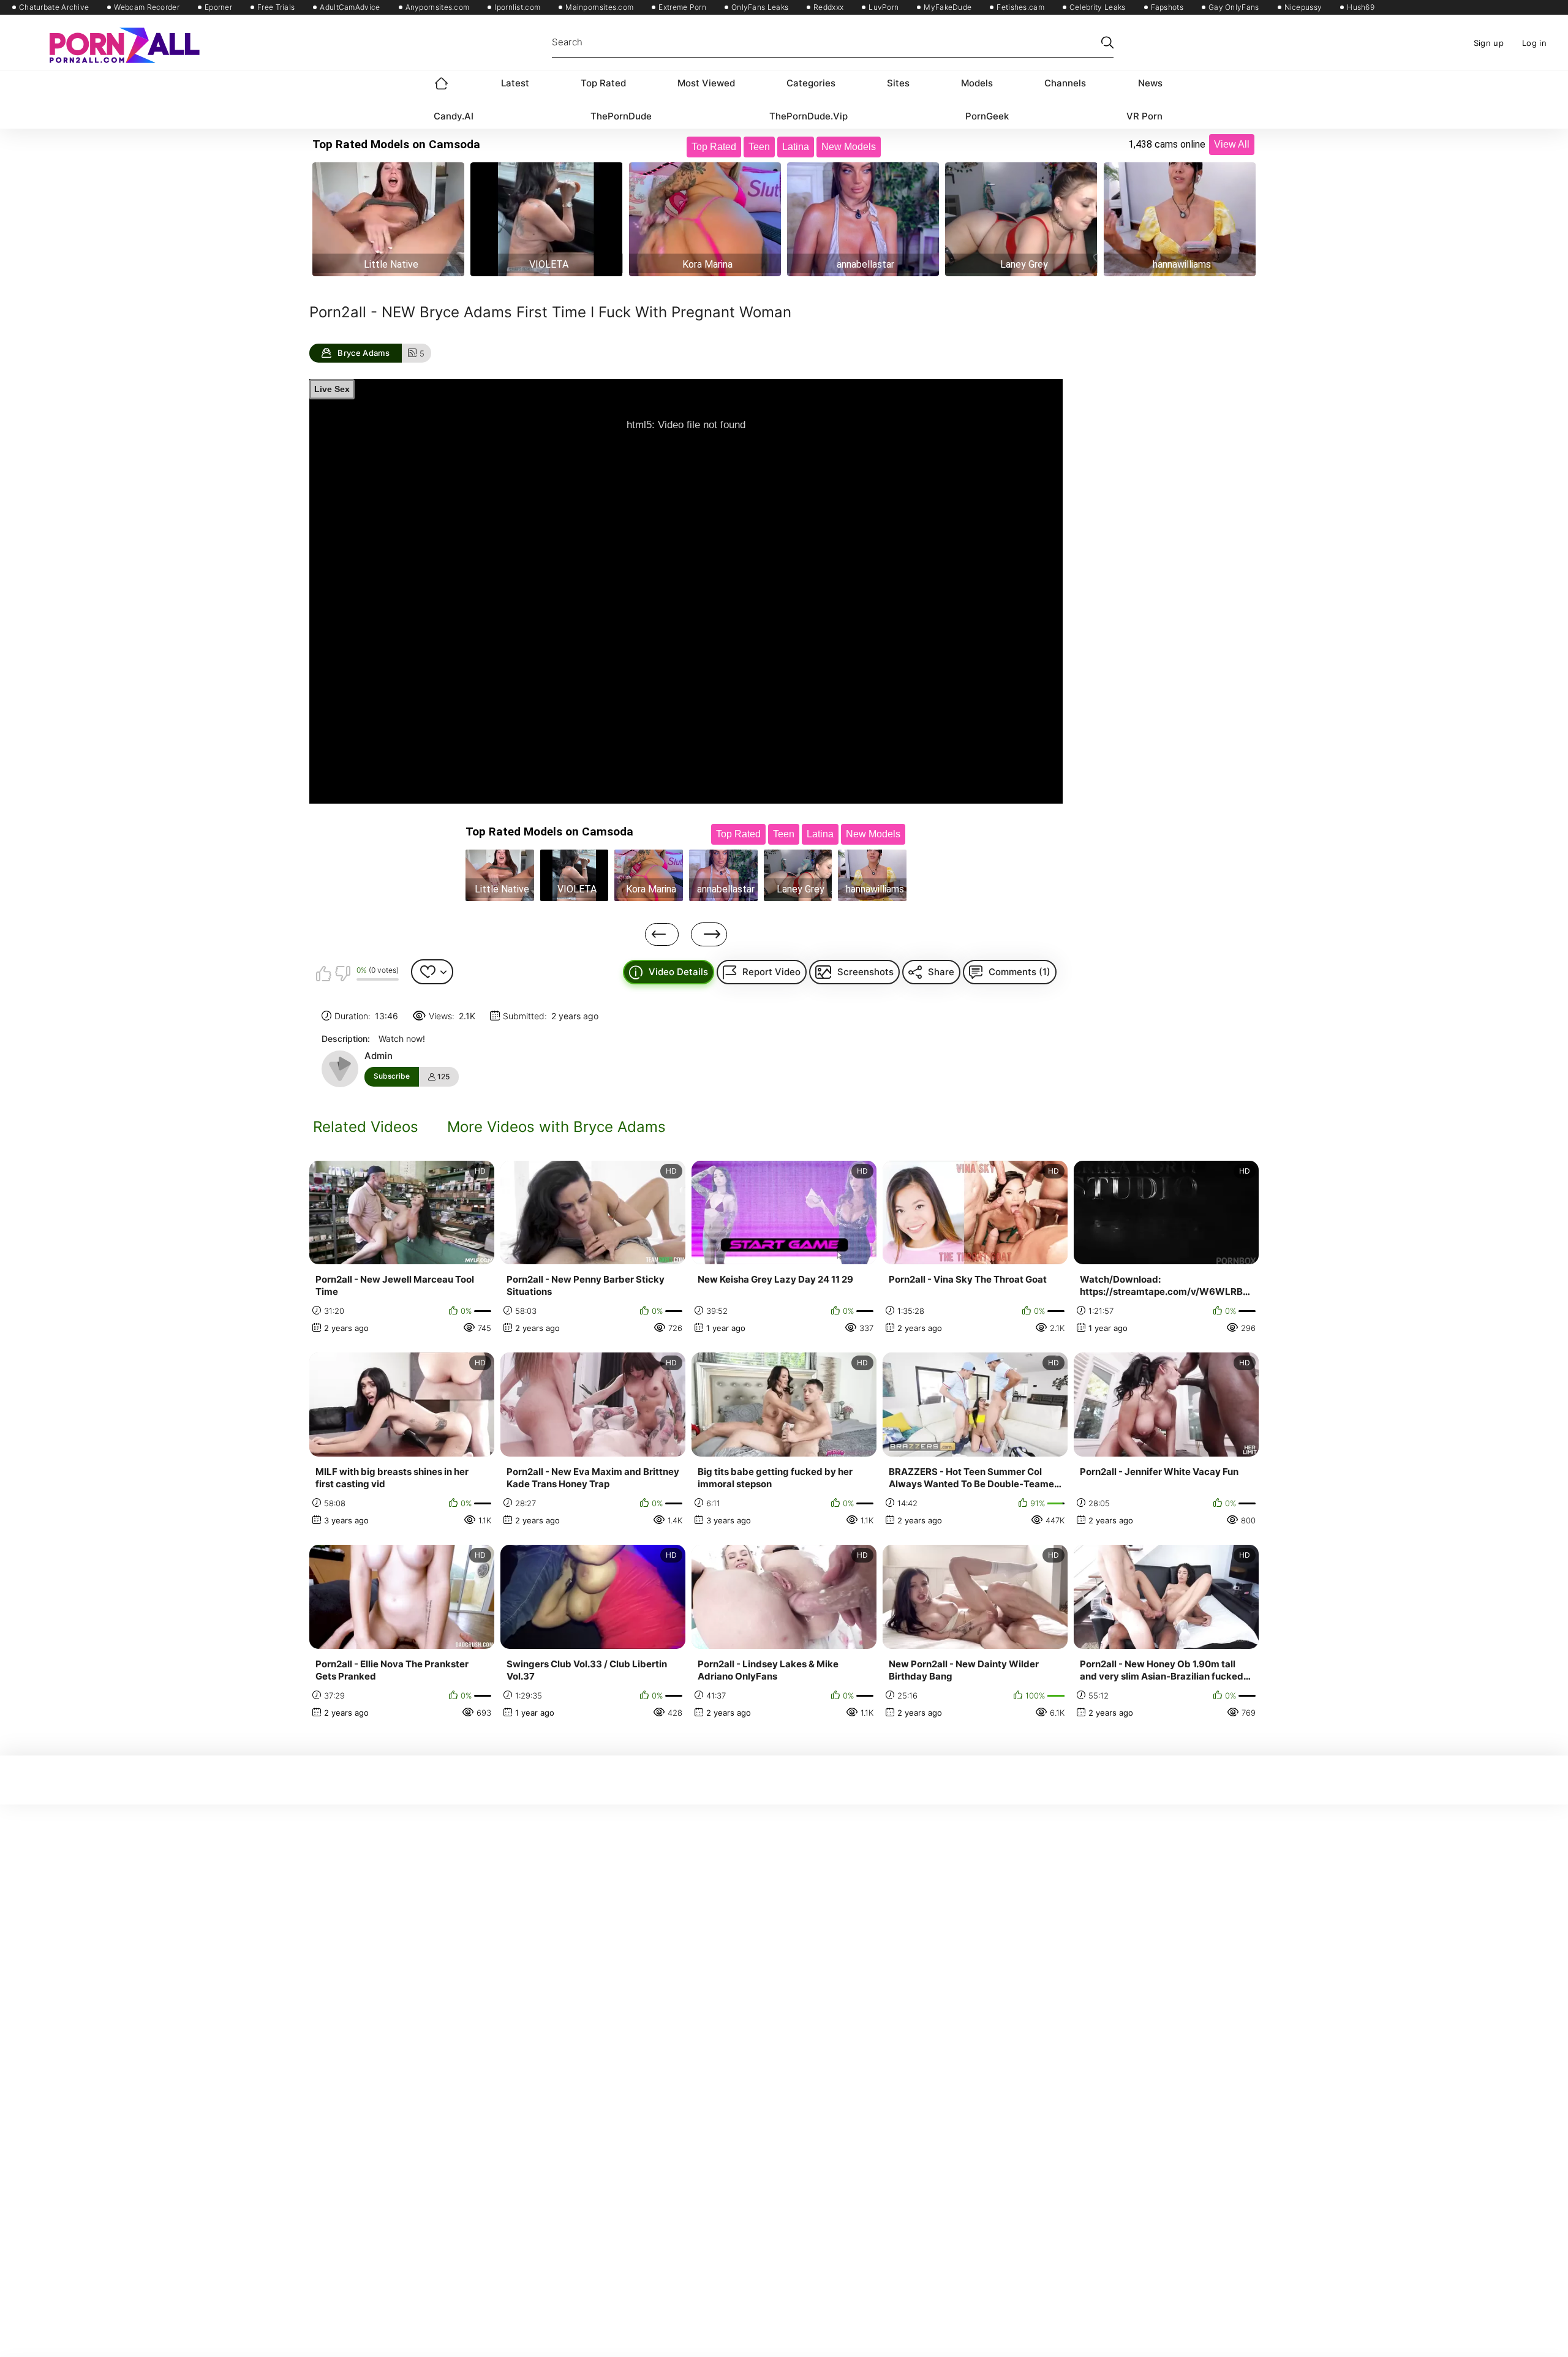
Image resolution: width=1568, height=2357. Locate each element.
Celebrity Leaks (1098, 7)
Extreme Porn (682, 7)
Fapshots (1167, 7)
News (1150, 83)
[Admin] (340, 1069)
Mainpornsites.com (599, 7)
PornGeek (987, 116)
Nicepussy (1303, 7)
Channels (1065, 83)
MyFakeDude (948, 7)
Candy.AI (454, 116)
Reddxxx (828, 7)
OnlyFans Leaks (760, 7)
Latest (515, 83)
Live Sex (332, 389)
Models (977, 83)
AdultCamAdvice (350, 7)
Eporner (218, 7)
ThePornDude (621, 116)
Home (442, 83)
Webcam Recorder (147, 7)
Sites (898, 83)
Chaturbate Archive (54, 7)
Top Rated (603, 83)
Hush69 (1361, 7)
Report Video (771, 972)
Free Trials (276, 7)
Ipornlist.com (517, 7)
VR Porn (1144, 116)
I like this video (323, 973)
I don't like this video (342, 973)
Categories (811, 83)
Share (941, 972)
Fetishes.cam (1020, 7)
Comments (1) (1020, 972)
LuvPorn (884, 7)
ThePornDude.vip (809, 116)
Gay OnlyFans (1234, 7)
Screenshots (865, 972)
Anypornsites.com (438, 7)
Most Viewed (706, 83)
